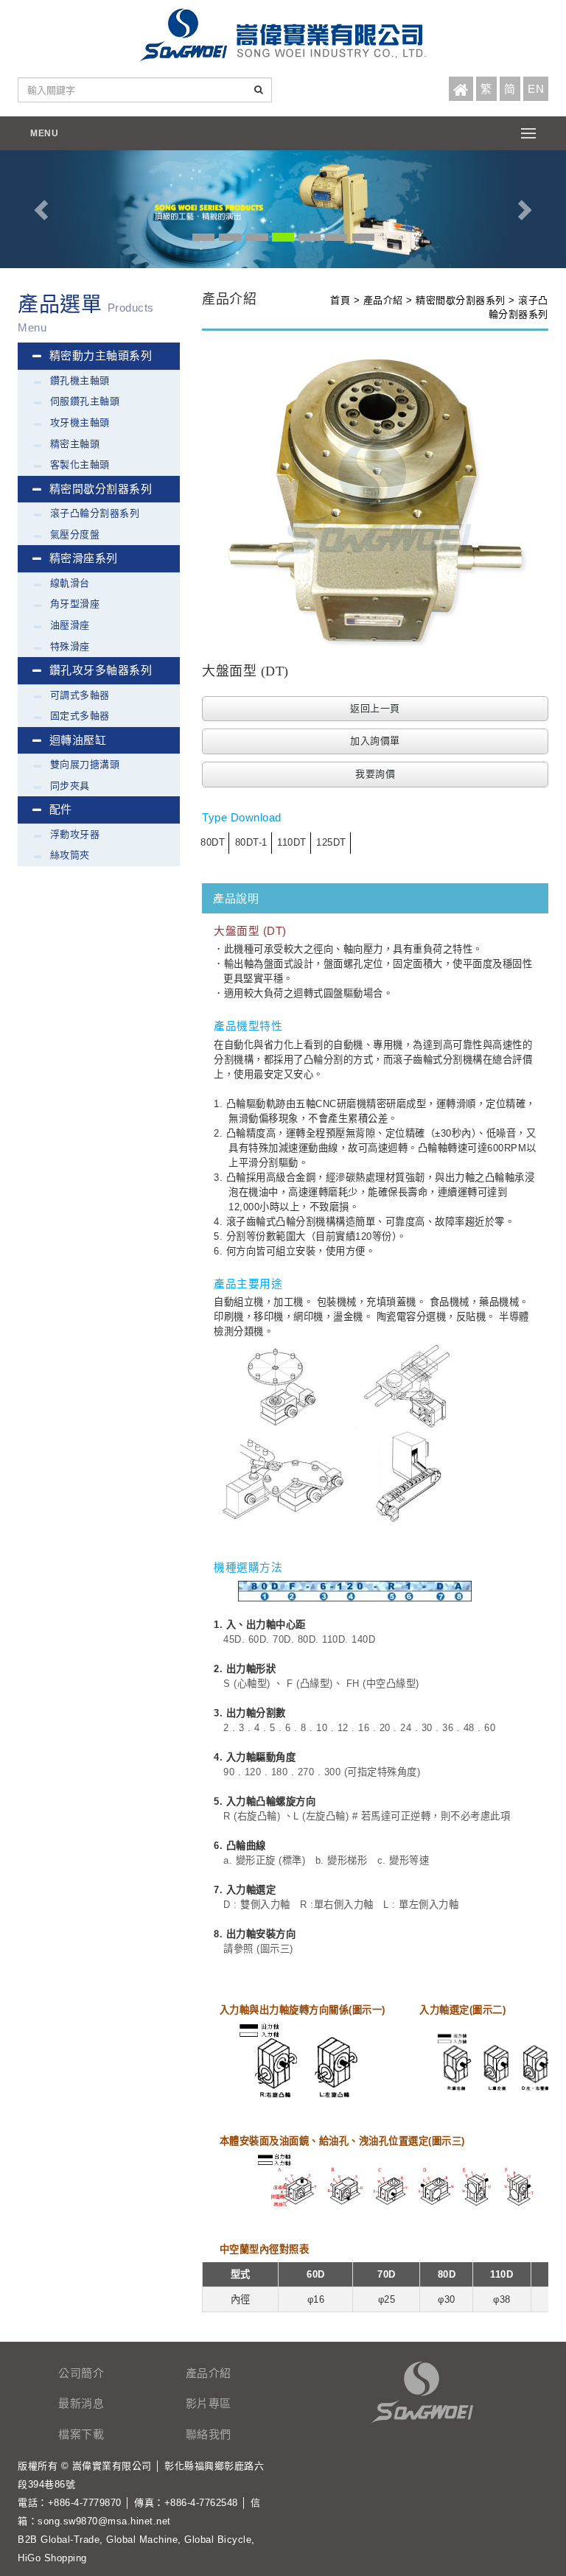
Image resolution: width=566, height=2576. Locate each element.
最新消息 (81, 2403)
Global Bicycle (218, 2540)
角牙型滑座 (75, 604)
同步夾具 (70, 786)
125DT (331, 842)
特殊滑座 (70, 646)
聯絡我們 (209, 2434)
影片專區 (209, 2403)
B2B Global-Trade (59, 2540)
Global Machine (142, 2540)
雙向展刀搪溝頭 (85, 764)
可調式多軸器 (80, 695)
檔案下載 (81, 2434)
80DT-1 (251, 842)
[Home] (461, 90)
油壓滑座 (70, 625)
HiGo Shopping (52, 2558)
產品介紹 (383, 300)
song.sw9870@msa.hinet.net (104, 2521)
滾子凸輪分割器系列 (95, 513)
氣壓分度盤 (75, 534)
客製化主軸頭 (80, 464)
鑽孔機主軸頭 (80, 380)
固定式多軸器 (80, 716)
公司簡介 (81, 2373)
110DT (292, 842)
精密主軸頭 (75, 444)
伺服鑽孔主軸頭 (85, 401)
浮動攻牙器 (75, 834)
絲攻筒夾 (70, 855)
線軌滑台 (70, 583)
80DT (213, 842)
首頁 (340, 300)
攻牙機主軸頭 (80, 422)
